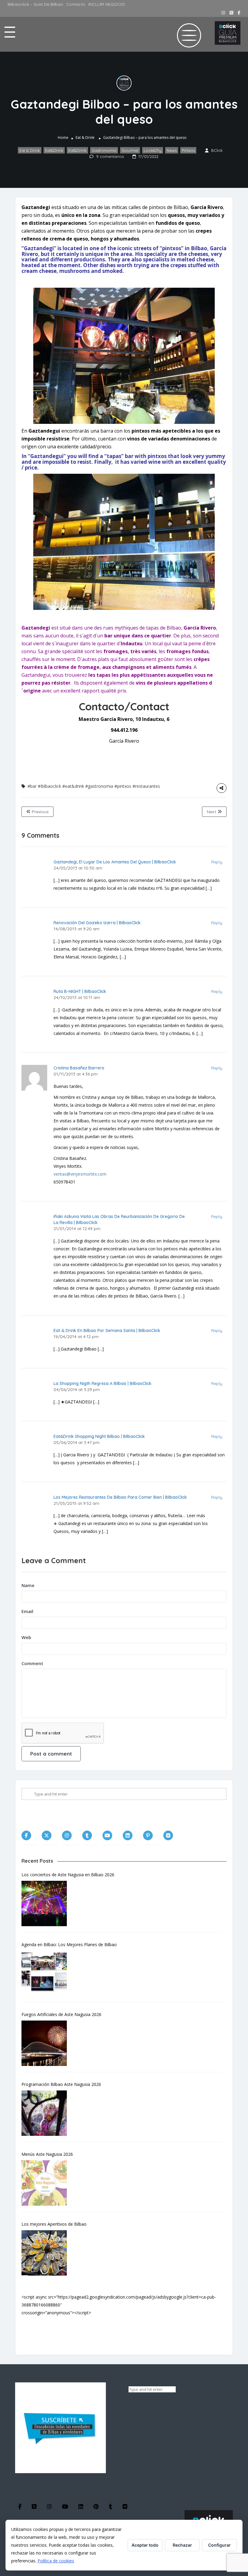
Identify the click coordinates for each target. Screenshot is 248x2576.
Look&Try (153, 150)
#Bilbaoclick (49, 786)
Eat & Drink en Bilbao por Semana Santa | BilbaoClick (107, 1331)
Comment (32, 1663)
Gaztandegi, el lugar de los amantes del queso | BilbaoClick (115, 862)
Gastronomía (104, 150)
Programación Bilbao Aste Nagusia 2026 (61, 2084)
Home (63, 137)
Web (26, 1637)
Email (27, 1611)
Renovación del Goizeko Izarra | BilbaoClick (97, 923)
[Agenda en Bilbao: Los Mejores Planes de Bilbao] (47, 1973)
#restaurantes (146, 786)
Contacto (76, 4)
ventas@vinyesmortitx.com (80, 1174)
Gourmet (130, 150)
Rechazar (182, 2545)
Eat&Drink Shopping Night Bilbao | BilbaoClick (99, 1436)
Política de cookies (56, 2561)
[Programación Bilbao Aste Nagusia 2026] (47, 2113)
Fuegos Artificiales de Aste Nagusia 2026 (61, 2014)
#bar (32, 786)
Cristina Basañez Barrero (79, 1068)
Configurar (219, 2545)
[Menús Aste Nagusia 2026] (47, 2183)
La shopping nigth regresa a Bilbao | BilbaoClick (103, 1383)
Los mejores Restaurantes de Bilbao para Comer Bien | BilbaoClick (120, 1497)
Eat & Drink (85, 137)
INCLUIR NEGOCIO (107, 4)
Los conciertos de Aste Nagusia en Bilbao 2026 (68, 1875)
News (172, 150)
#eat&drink (73, 786)
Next (212, 812)
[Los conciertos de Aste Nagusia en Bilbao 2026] (47, 1903)
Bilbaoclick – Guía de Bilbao (35, 4)
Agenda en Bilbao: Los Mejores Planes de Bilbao (69, 1944)
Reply (217, 862)
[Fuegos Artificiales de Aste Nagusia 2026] (47, 2043)
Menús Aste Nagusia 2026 (47, 2154)
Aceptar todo (145, 2545)
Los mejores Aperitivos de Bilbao (54, 2224)
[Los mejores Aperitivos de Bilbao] (47, 2253)
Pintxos (188, 150)
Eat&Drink (54, 150)
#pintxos (123, 786)
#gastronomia (99, 786)
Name (28, 1585)
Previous (40, 812)
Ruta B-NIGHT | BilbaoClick (80, 991)
